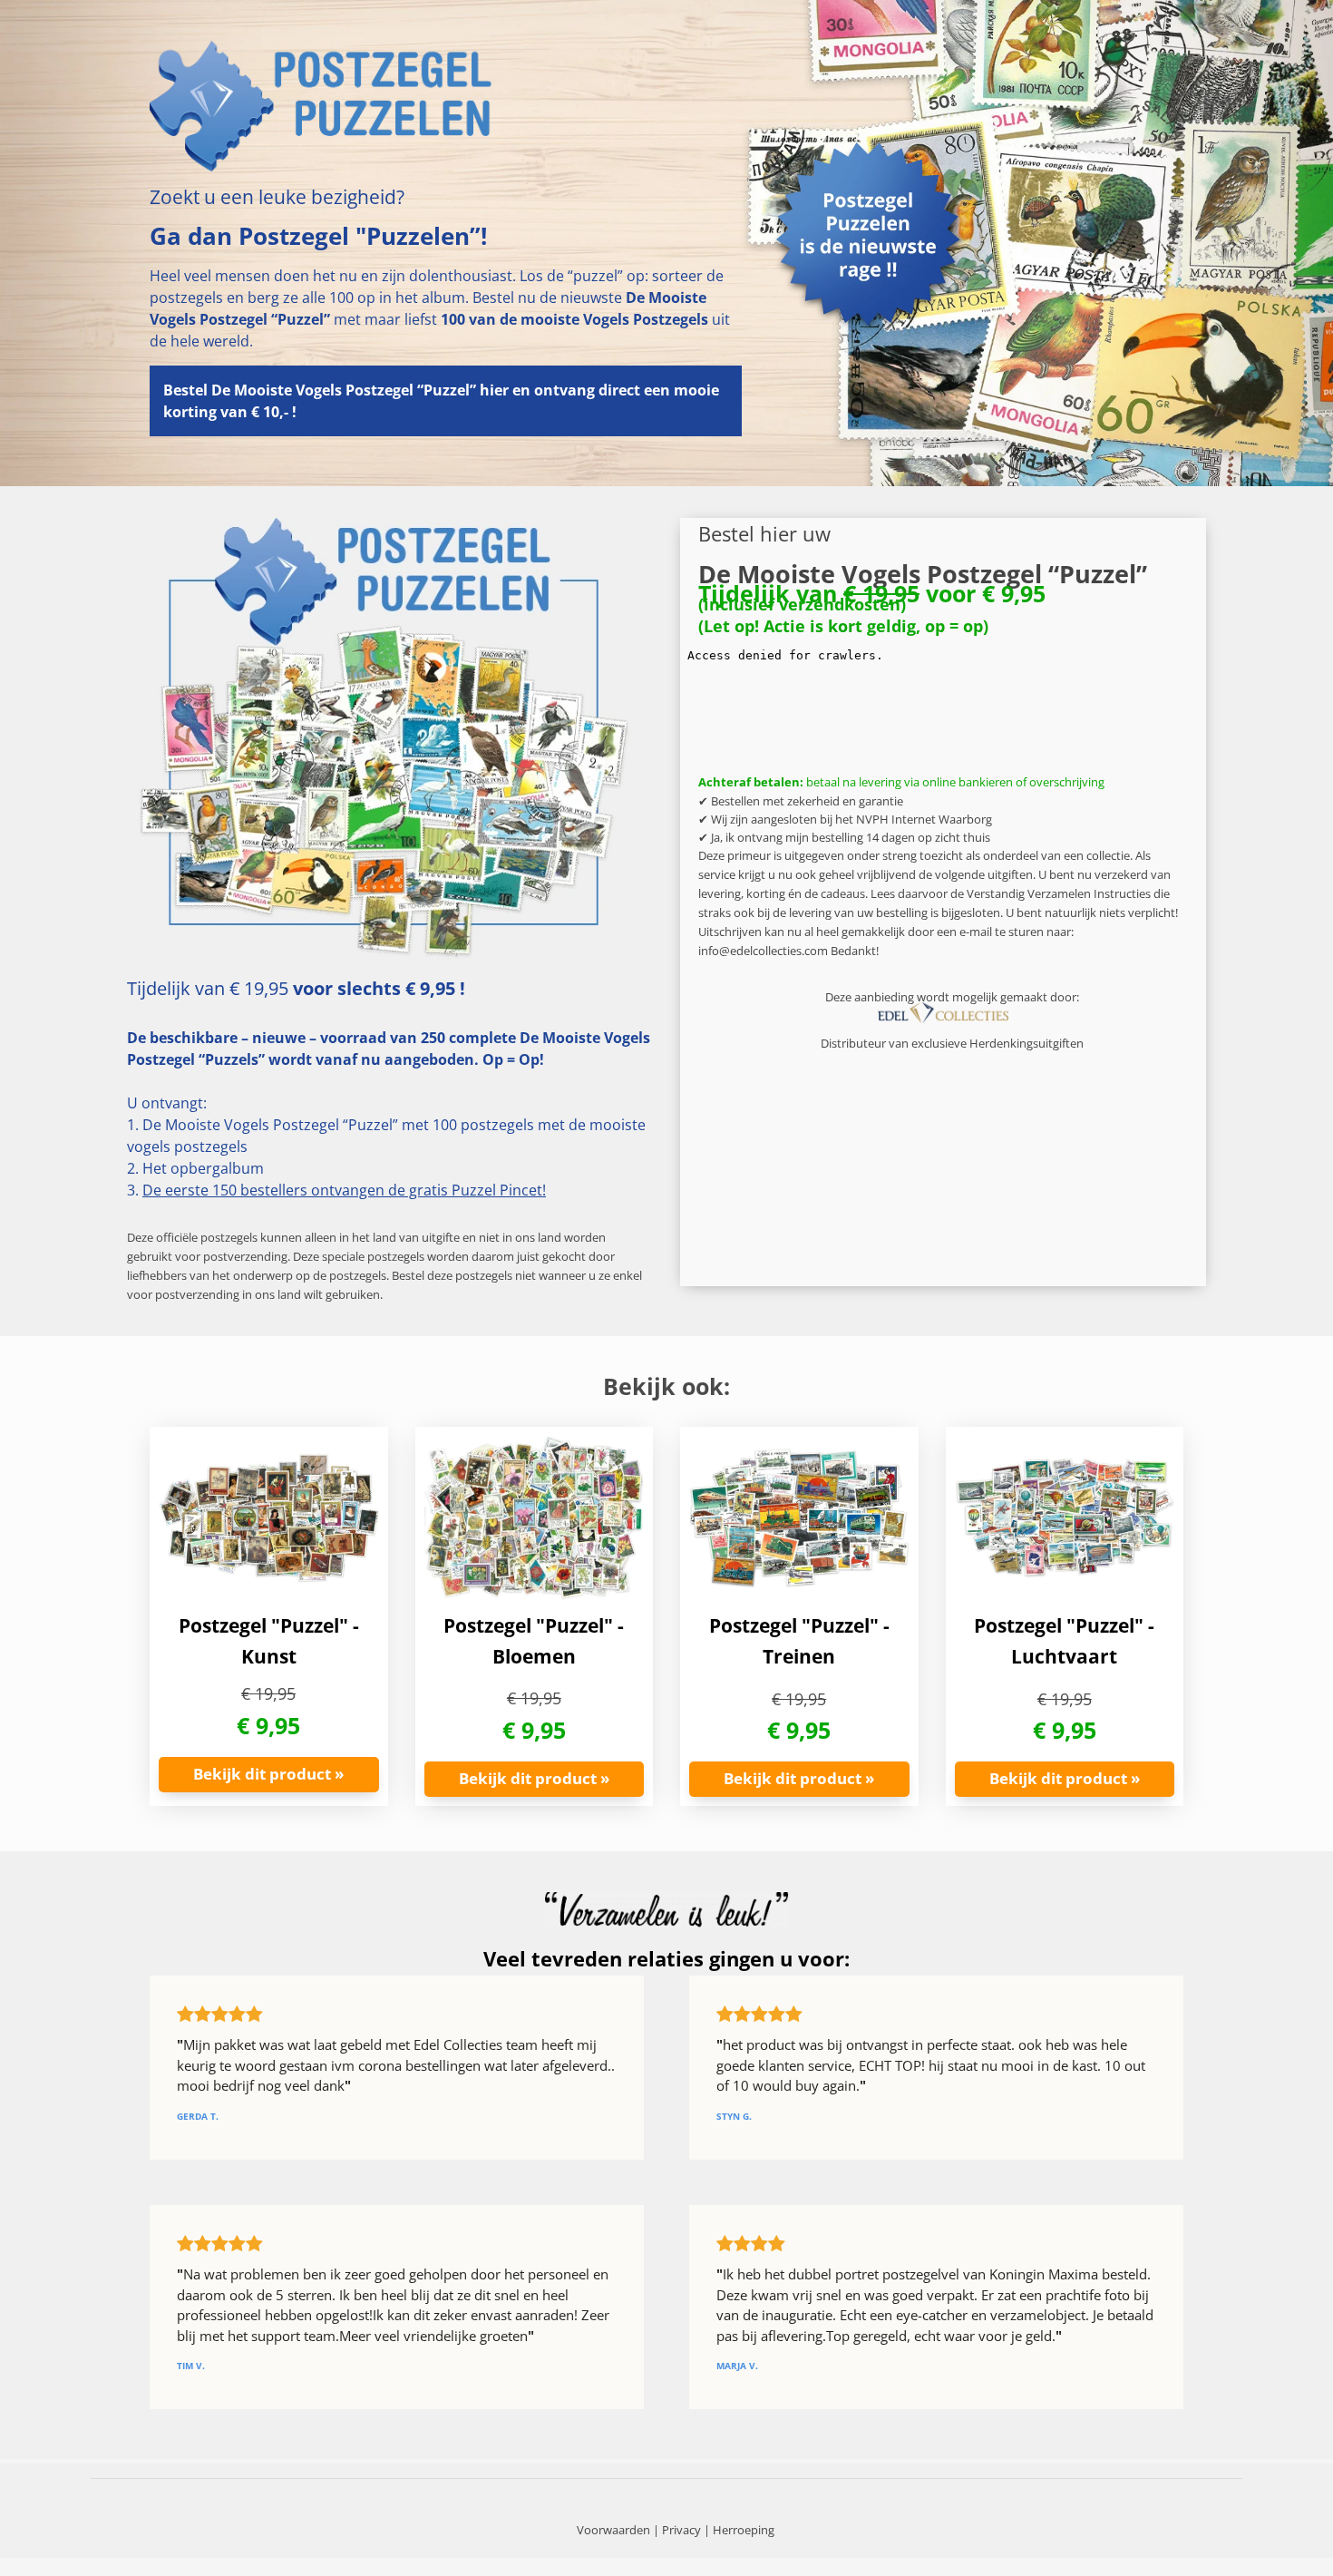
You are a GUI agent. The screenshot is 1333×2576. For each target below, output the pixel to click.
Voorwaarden (613, 2530)
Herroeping (744, 2530)
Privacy (681, 2530)
